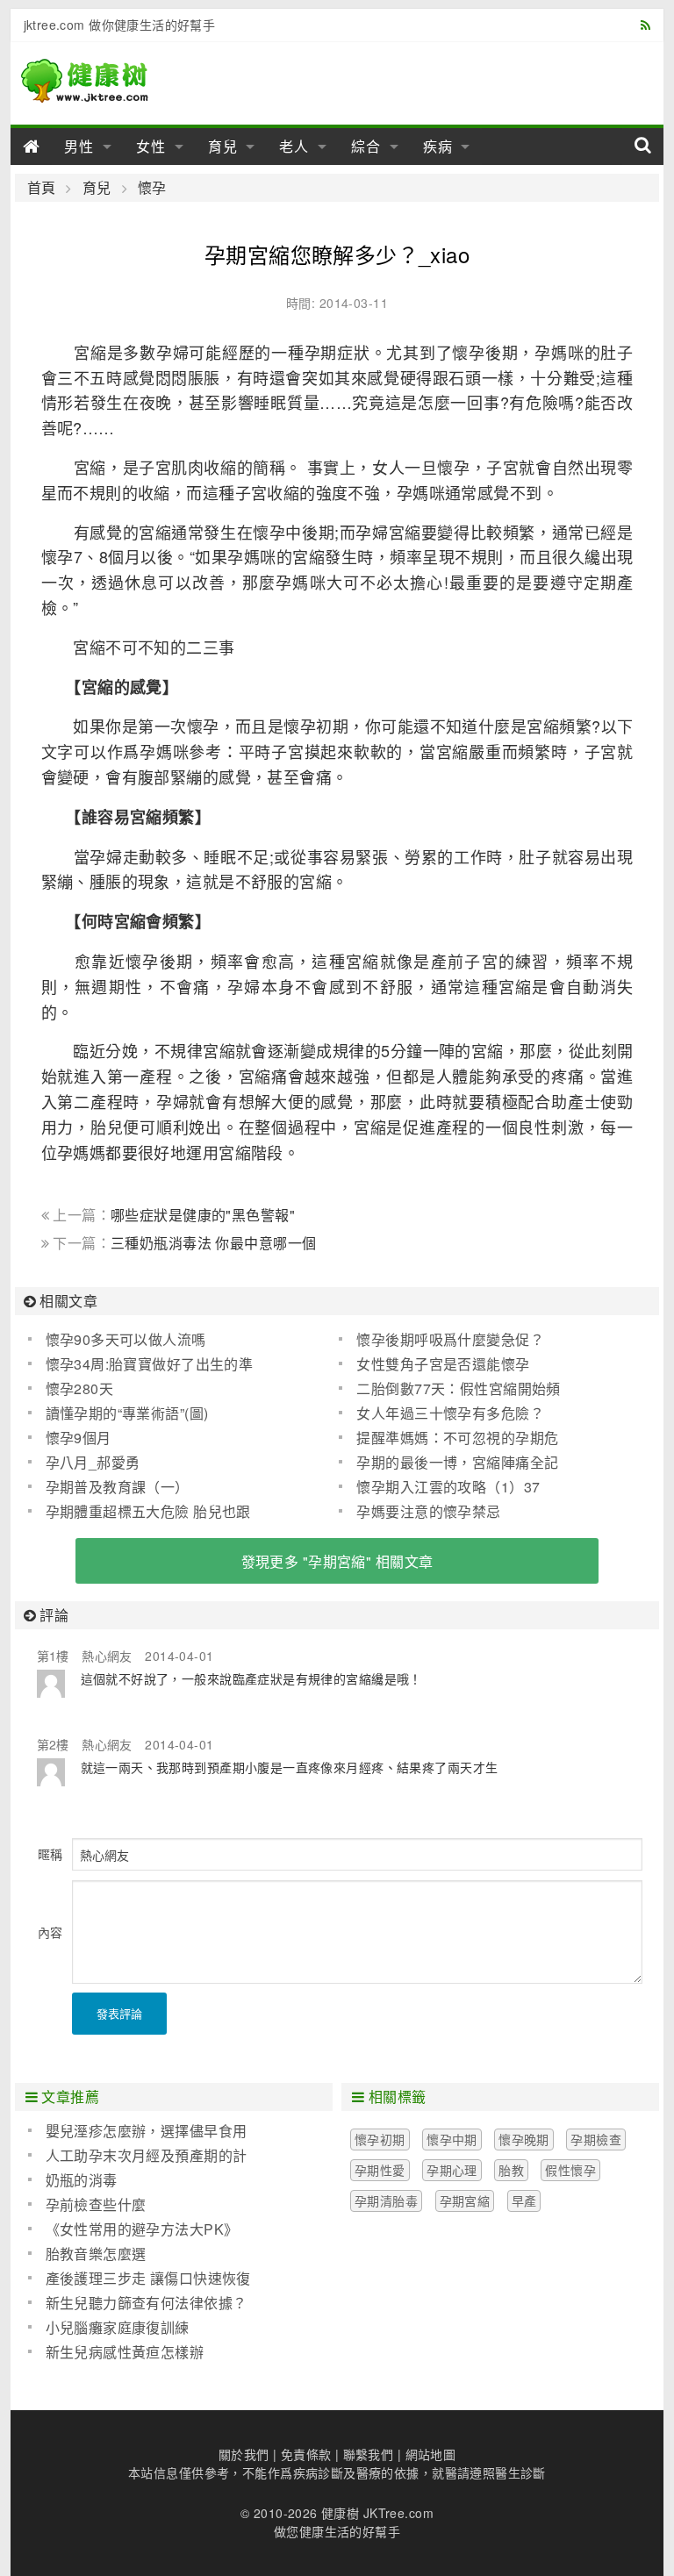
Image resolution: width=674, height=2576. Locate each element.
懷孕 (152, 188)
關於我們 (244, 2454)
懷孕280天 (80, 1388)
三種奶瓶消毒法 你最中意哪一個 (213, 1243)
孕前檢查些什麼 (96, 2204)
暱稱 (50, 1854)
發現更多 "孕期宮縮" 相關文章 (337, 1561)
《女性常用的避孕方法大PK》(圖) (133, 2229)
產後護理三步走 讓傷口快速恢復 (148, 2278)
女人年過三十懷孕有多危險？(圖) (441, 1413)
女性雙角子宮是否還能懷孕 (443, 1364)
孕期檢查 (596, 2139)
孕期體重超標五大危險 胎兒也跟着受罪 (140, 1512)
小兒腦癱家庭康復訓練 (118, 2327)
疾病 (438, 146)
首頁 (42, 188)
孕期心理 (452, 2170)
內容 (50, 1932)
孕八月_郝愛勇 (93, 1462)
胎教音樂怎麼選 (96, 2254)
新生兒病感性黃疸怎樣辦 (125, 2352)
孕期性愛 (380, 2170)
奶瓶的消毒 (82, 2180)
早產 (524, 2200)
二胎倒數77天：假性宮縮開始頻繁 (449, 1389)
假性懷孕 (570, 2170)
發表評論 (119, 2013)
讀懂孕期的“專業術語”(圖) (127, 1413)
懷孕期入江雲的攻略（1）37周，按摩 (439, 1487)
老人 (294, 146)
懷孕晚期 (524, 2139)
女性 (151, 146)
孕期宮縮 (465, 2200)
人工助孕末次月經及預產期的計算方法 (138, 2156)
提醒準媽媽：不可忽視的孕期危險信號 (448, 1438)
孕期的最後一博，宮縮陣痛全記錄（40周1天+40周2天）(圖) (448, 1463)
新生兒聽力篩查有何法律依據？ (147, 2303)
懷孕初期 (380, 2139)
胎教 (511, 2170)
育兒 (223, 146)
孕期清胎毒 (386, 2200)
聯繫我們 (369, 2454)
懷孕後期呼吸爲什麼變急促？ (450, 1339)
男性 (79, 146)
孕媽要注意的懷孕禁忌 (428, 1511)
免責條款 (306, 2454)
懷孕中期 (452, 2139)
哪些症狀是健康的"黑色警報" (203, 1215)
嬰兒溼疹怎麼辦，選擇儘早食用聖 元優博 (138, 2131)
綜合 (366, 146)
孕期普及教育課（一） (118, 1487)
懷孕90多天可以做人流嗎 (126, 1339)
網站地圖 (431, 2454)
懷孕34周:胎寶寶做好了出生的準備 (141, 1364)
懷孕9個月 (79, 1438)
